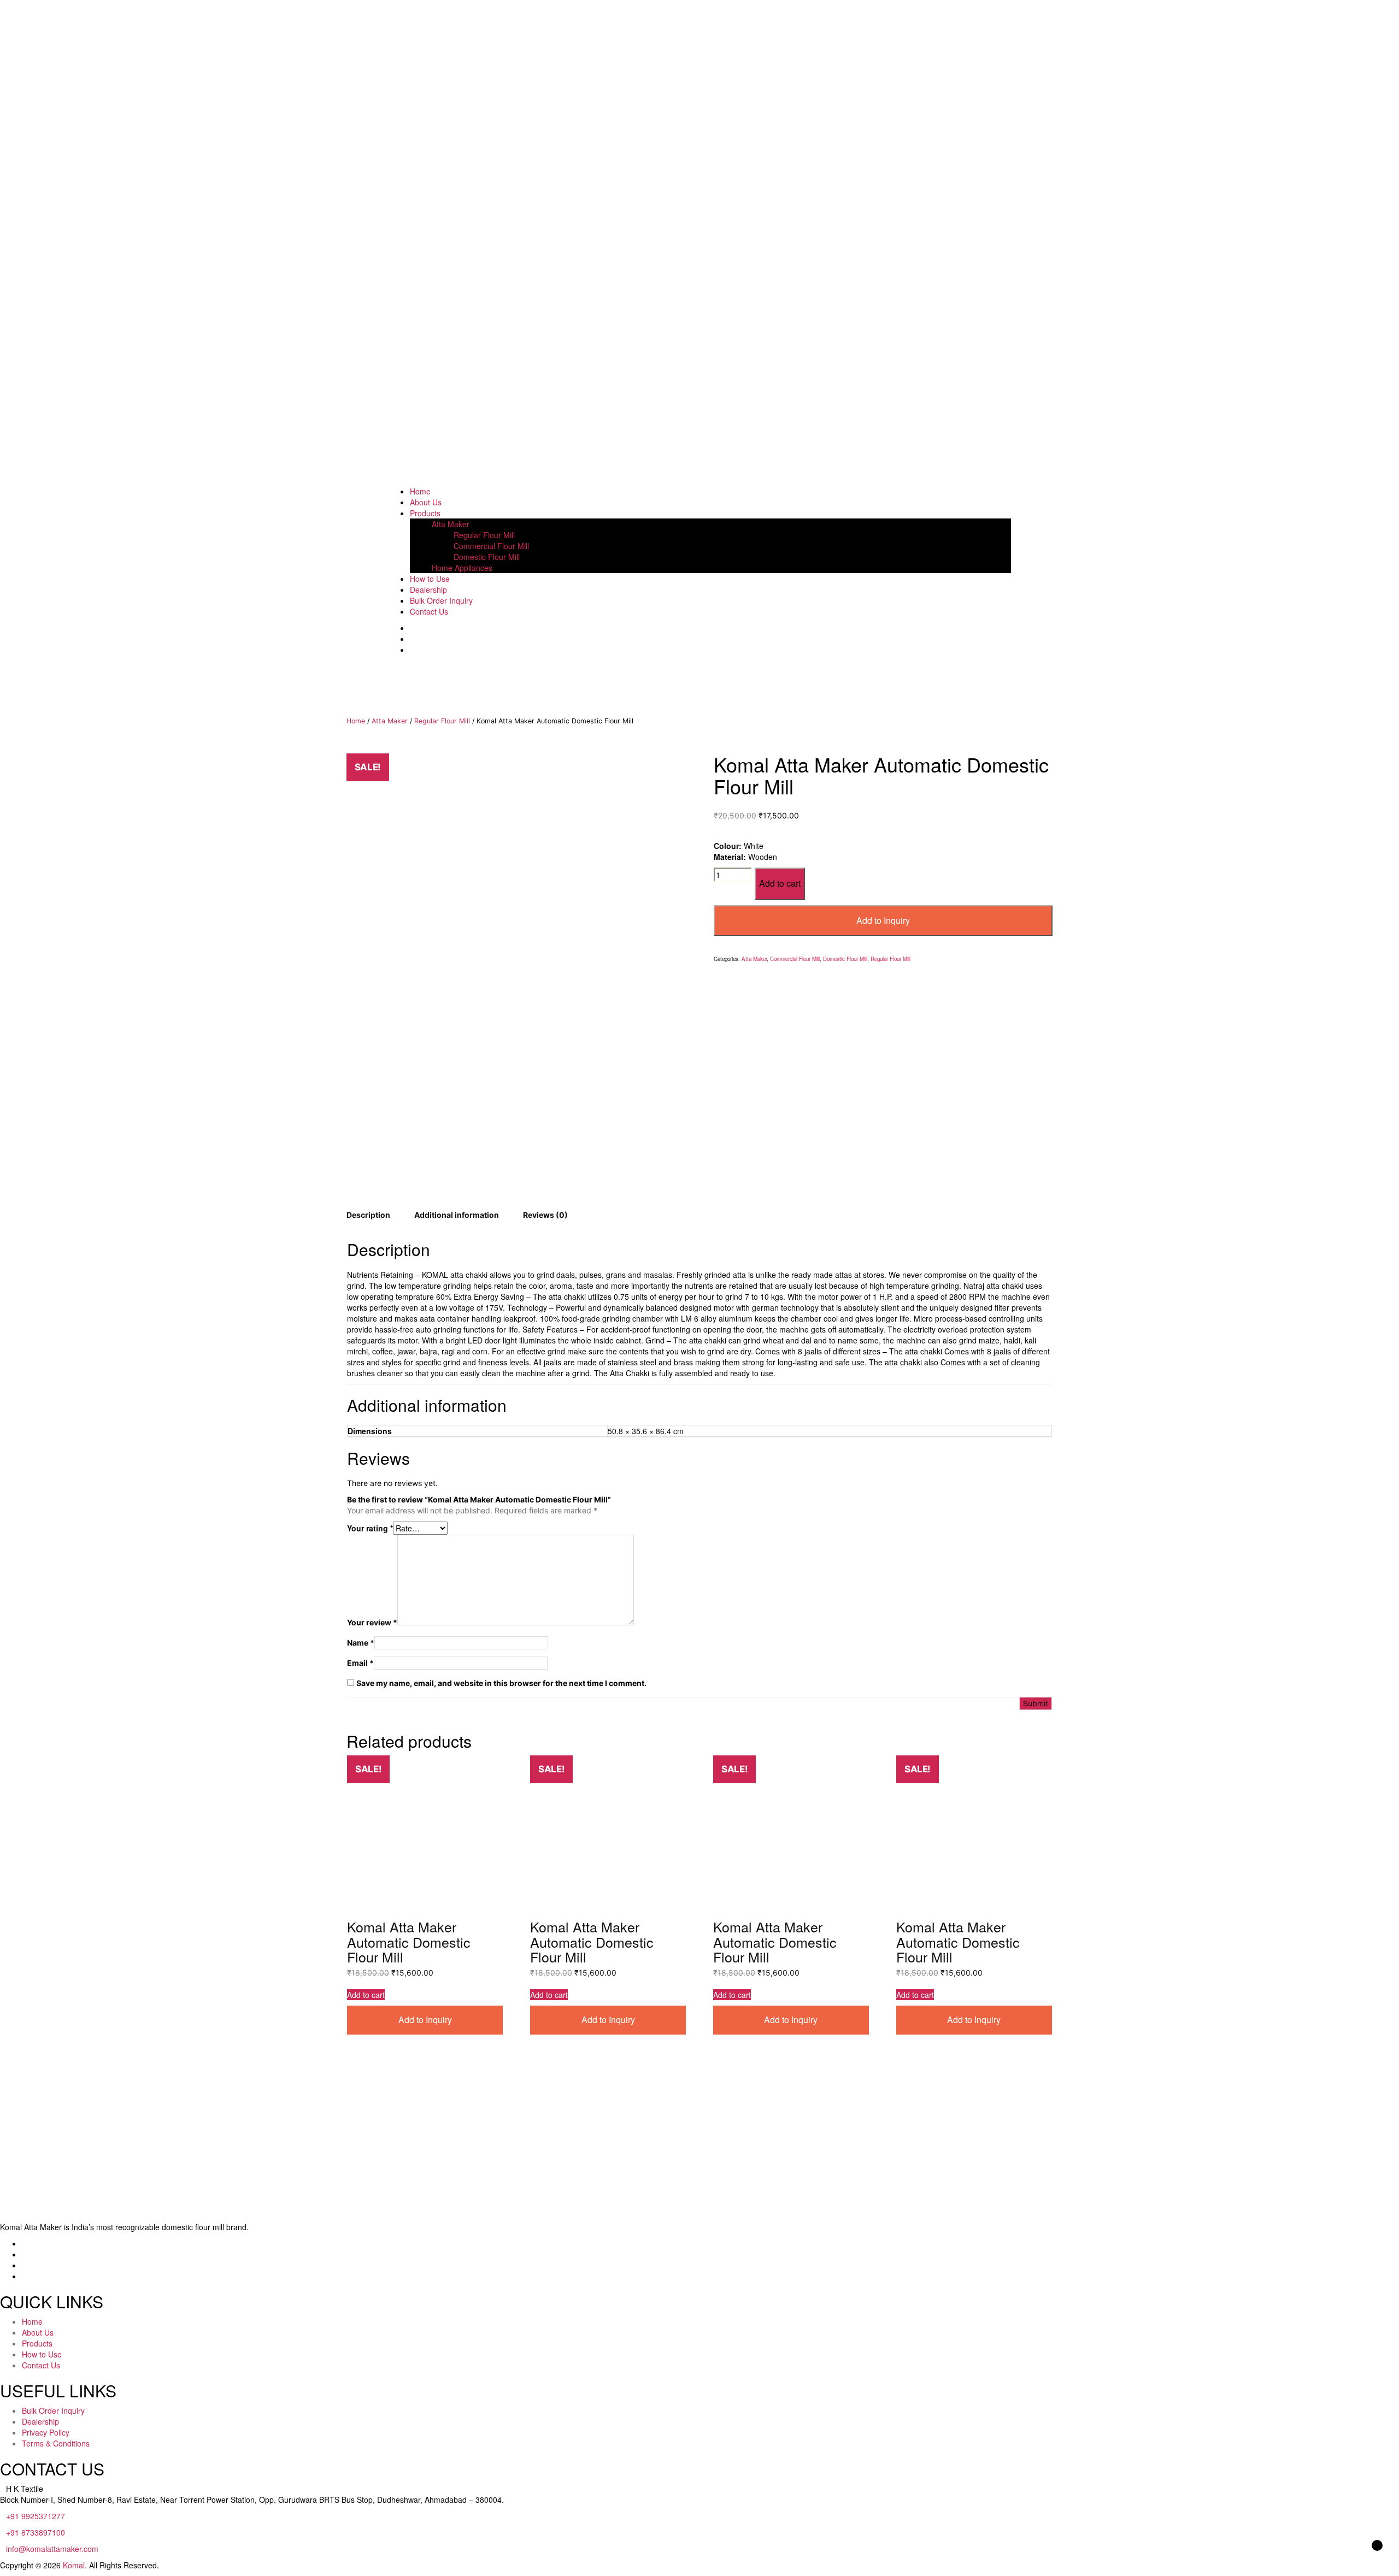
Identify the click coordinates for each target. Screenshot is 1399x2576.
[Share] (1363, 12)
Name (361, 1643)
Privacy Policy (46, 2432)
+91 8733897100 (36, 2532)
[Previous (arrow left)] (19, 1288)
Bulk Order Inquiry (441, 600)
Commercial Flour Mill (491, 546)
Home (420, 491)
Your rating (370, 1528)
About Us (426, 502)
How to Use (430, 579)
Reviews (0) (545, 1215)
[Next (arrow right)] (1380, 1288)
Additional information (457, 1215)
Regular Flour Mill (484, 535)
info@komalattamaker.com (52, 2549)
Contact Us (429, 611)
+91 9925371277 (36, 2516)
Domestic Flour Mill (487, 557)
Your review (372, 1622)
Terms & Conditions (56, 2443)
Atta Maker (451, 524)
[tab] (368, 1215)
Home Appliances (462, 568)
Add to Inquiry (883, 920)
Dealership (428, 590)
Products (425, 513)
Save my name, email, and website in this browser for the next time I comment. (501, 1683)
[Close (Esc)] (1387, 12)
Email (360, 1663)
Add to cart (780, 883)
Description (368, 1215)
